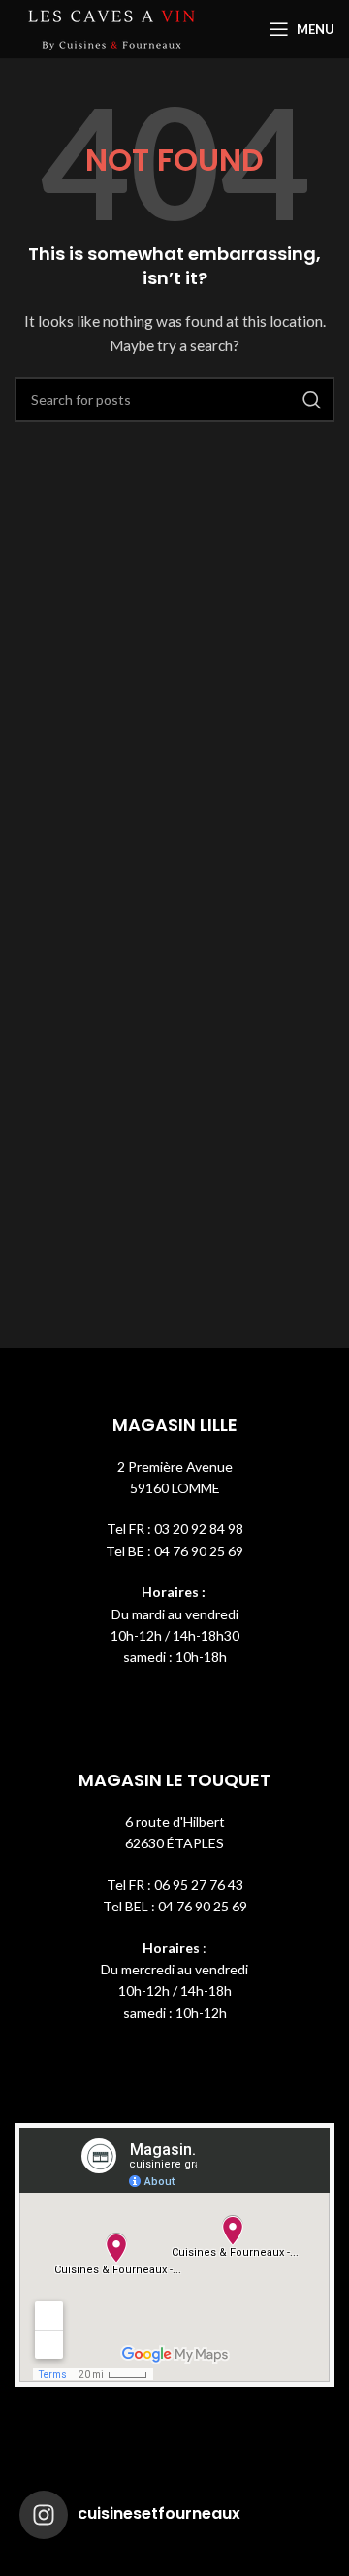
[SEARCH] (312, 400)
